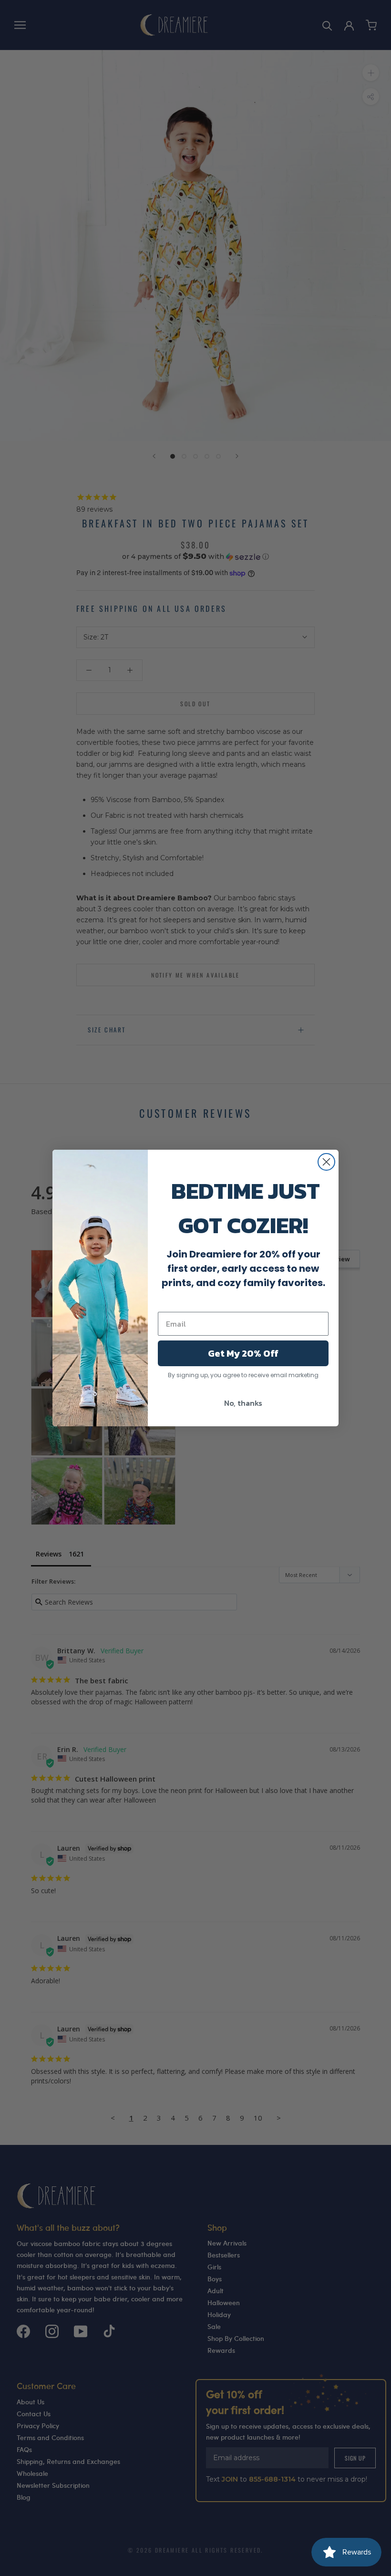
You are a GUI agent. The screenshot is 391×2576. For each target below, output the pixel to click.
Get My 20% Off (243, 1353)
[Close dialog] (326, 1162)
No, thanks (243, 1403)
